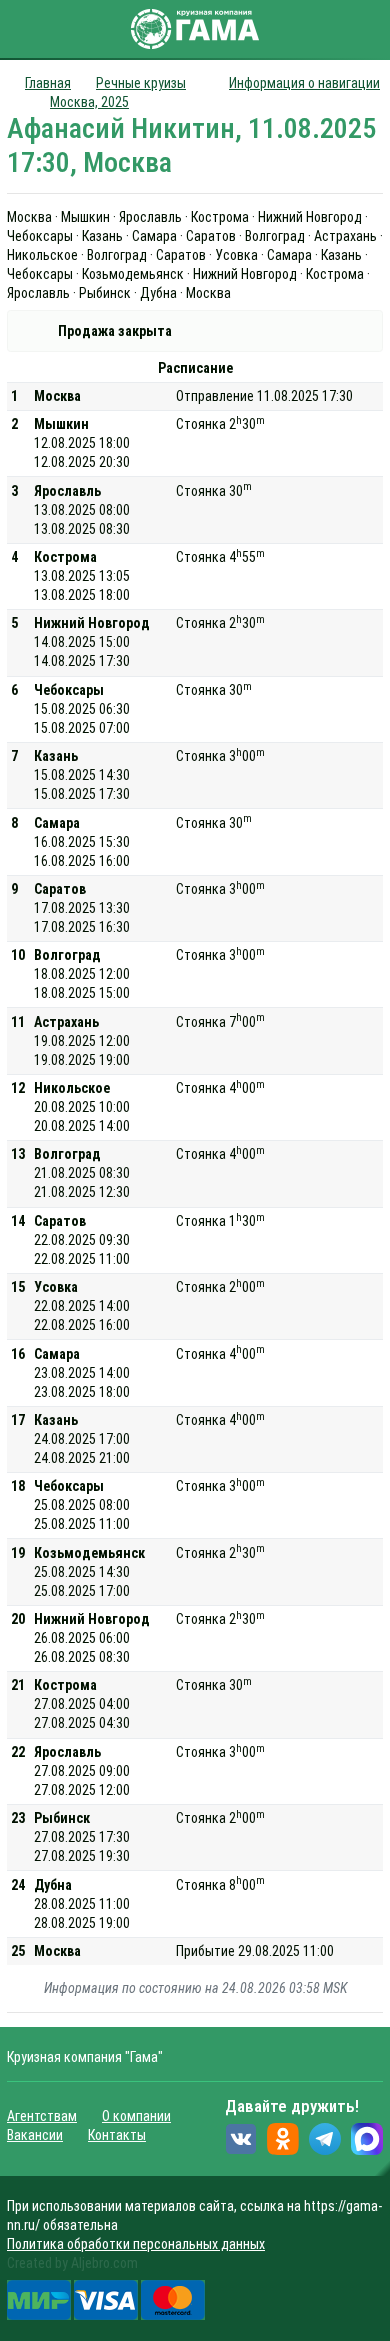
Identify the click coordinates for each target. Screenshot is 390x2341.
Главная (48, 83)
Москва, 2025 (89, 102)
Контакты (117, 2135)
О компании (136, 2116)
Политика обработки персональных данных (136, 2244)
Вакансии (35, 2135)
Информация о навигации (304, 83)
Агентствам (42, 2116)
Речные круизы (141, 83)
